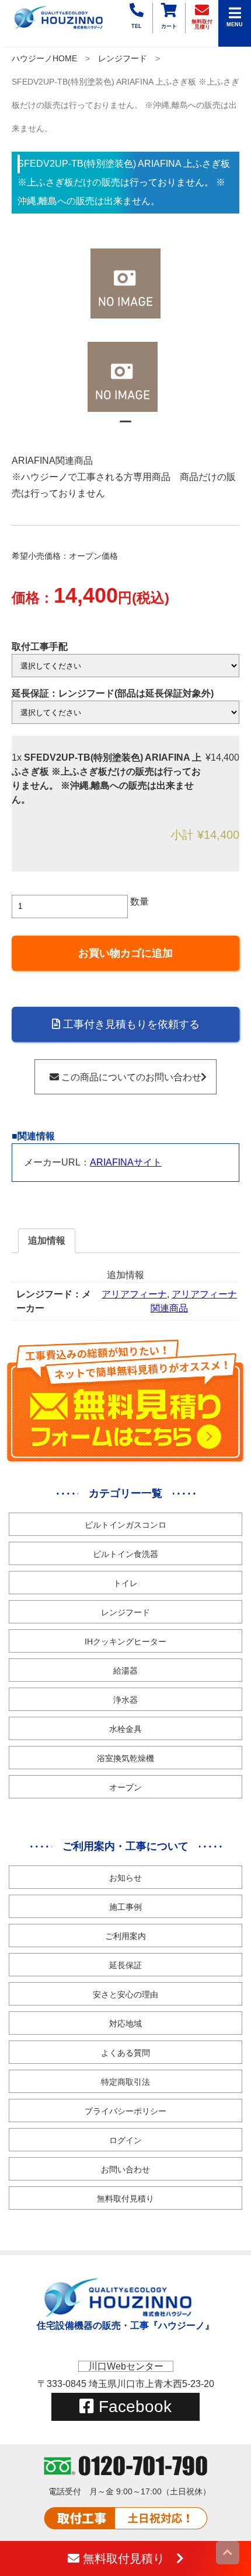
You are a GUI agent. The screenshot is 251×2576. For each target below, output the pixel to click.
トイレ (125, 1583)
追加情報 (47, 1240)
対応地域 (125, 2024)
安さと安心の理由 (125, 1994)
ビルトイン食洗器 (125, 1554)
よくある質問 (125, 2053)
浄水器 (125, 1700)
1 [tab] (125, 426)
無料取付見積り (125, 2199)
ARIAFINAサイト (126, 1162)
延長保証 (125, 1965)
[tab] (47, 1241)
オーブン (125, 1787)
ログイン (125, 2140)
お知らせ (125, 1878)
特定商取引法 (125, 2082)
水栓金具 (125, 1729)
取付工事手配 (40, 647)
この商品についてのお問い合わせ (130, 1077)
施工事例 (125, 1907)
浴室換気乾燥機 (125, 1758)
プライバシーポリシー (125, 2111)
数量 (140, 902)
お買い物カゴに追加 (125, 953)
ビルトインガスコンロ (125, 1525)
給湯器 (125, 1671)
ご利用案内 (125, 1936)
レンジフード (123, 58)
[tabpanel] (125, 377)
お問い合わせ (125, 2169)
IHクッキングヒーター (125, 1641)
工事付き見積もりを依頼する (130, 1024)
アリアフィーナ (134, 1294)
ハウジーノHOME (44, 58)
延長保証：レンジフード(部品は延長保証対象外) (113, 693)
